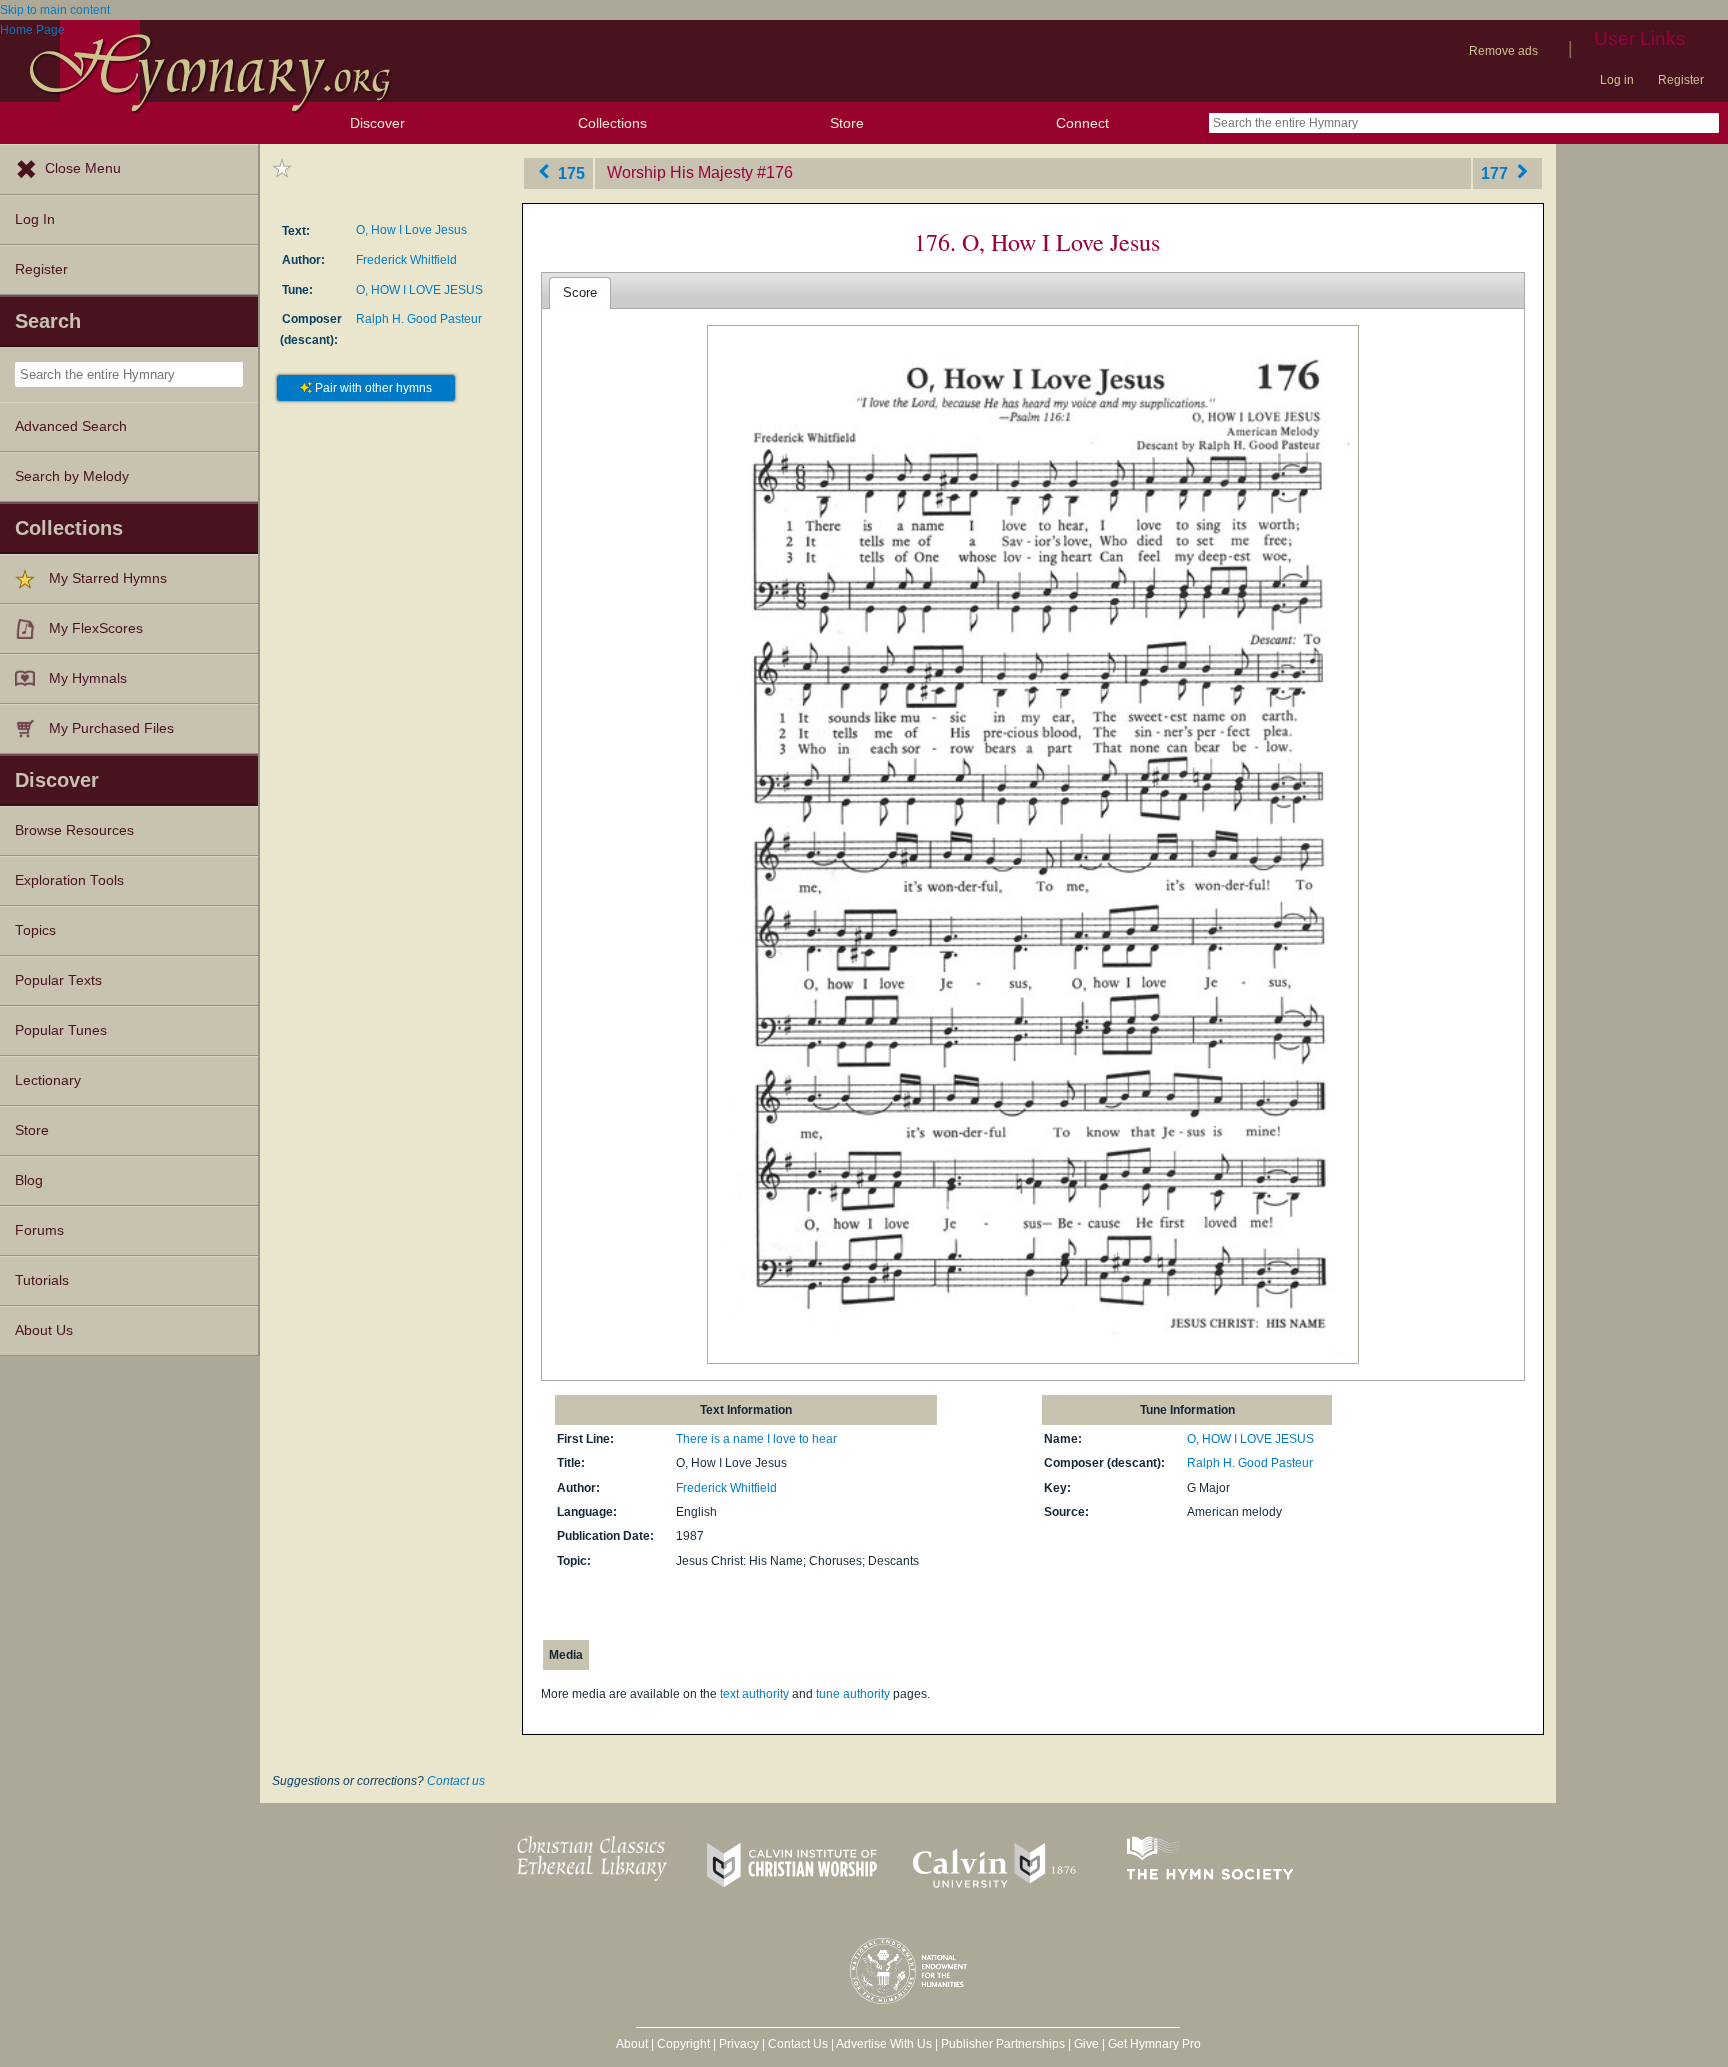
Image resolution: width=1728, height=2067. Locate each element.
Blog (29, 1180)
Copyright (683, 2044)
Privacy (739, 2044)
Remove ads (1503, 51)
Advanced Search (71, 426)
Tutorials (42, 1280)
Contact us (456, 1781)
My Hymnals (88, 678)
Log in (1617, 80)
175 (569, 172)
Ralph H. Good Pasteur (419, 319)
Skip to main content (55, 10)
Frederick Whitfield (406, 260)
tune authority (853, 1694)
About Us (44, 1330)
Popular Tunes (61, 1030)
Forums (39, 1230)
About (632, 2044)
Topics (35, 930)
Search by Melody (72, 476)
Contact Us (798, 2044)
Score (580, 292)
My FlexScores (96, 628)
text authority (754, 1694)
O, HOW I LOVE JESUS (419, 290)
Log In (35, 219)
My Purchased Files (111, 728)
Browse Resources (74, 830)
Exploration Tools (69, 880)
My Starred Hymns (108, 578)
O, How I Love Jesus (411, 230)
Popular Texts (58, 980)
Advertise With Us (884, 2044)
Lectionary (48, 1080)
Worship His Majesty (680, 172)
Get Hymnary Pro (1154, 2044)
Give (1086, 2044)
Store (847, 123)
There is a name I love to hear (756, 1439)
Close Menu (83, 168)
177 (1496, 172)
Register (1681, 80)
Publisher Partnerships (1003, 2044)
